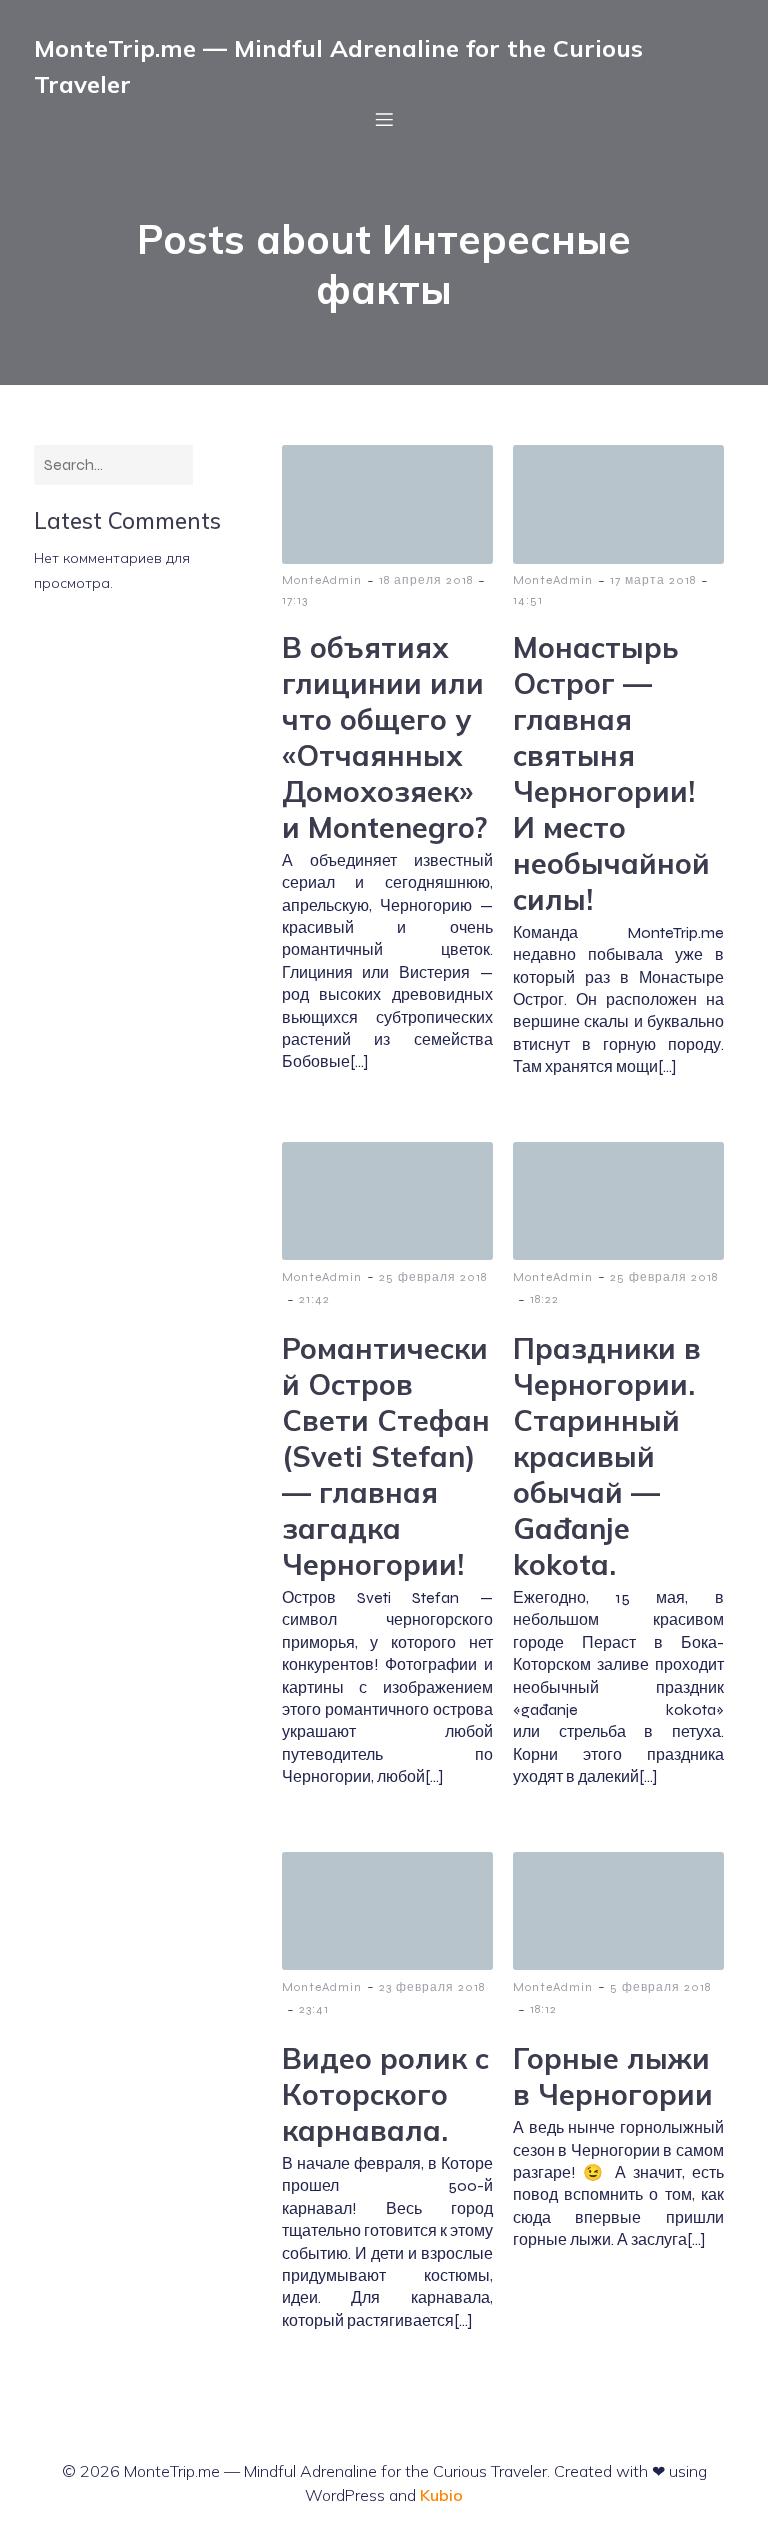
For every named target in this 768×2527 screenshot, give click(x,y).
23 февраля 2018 (432, 1987)
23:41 (314, 2009)
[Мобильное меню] (384, 119)
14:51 (528, 600)
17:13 (295, 600)
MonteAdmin (322, 580)
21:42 (314, 1299)
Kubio (441, 2495)
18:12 (543, 2009)
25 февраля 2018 (433, 1277)
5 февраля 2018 (660, 1987)
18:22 (544, 1299)
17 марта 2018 (653, 580)
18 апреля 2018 (426, 580)
